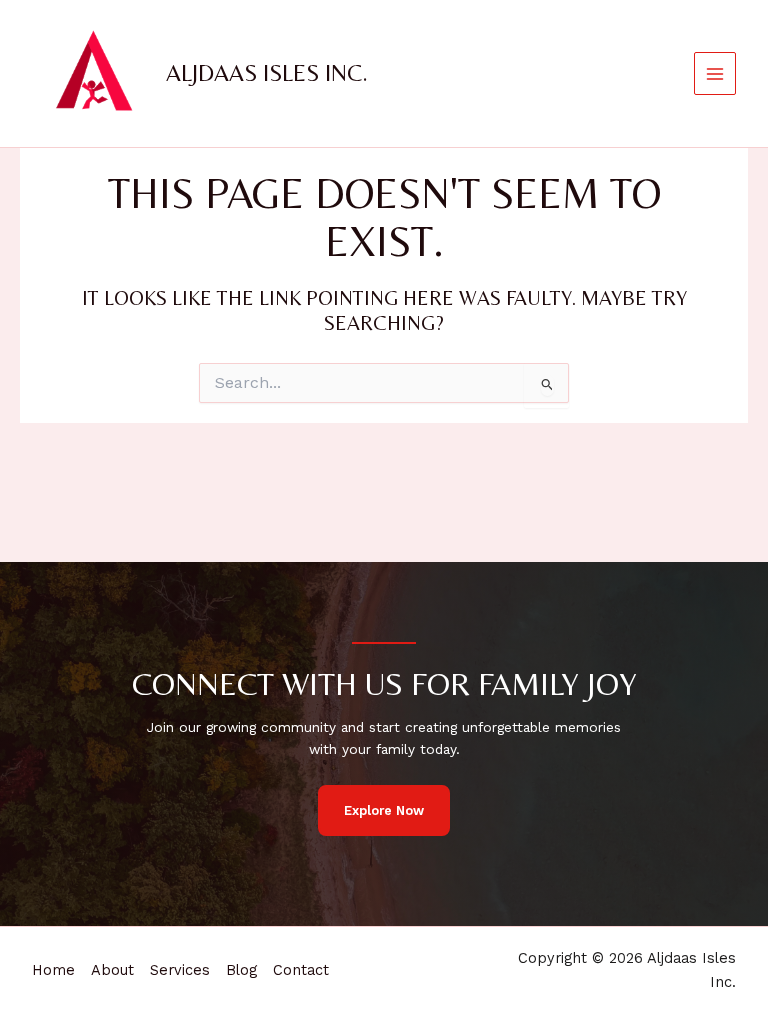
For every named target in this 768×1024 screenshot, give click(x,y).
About (112, 970)
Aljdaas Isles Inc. (267, 72)
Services (180, 970)
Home (53, 970)
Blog (241, 970)
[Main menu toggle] (715, 73)
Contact (301, 970)
